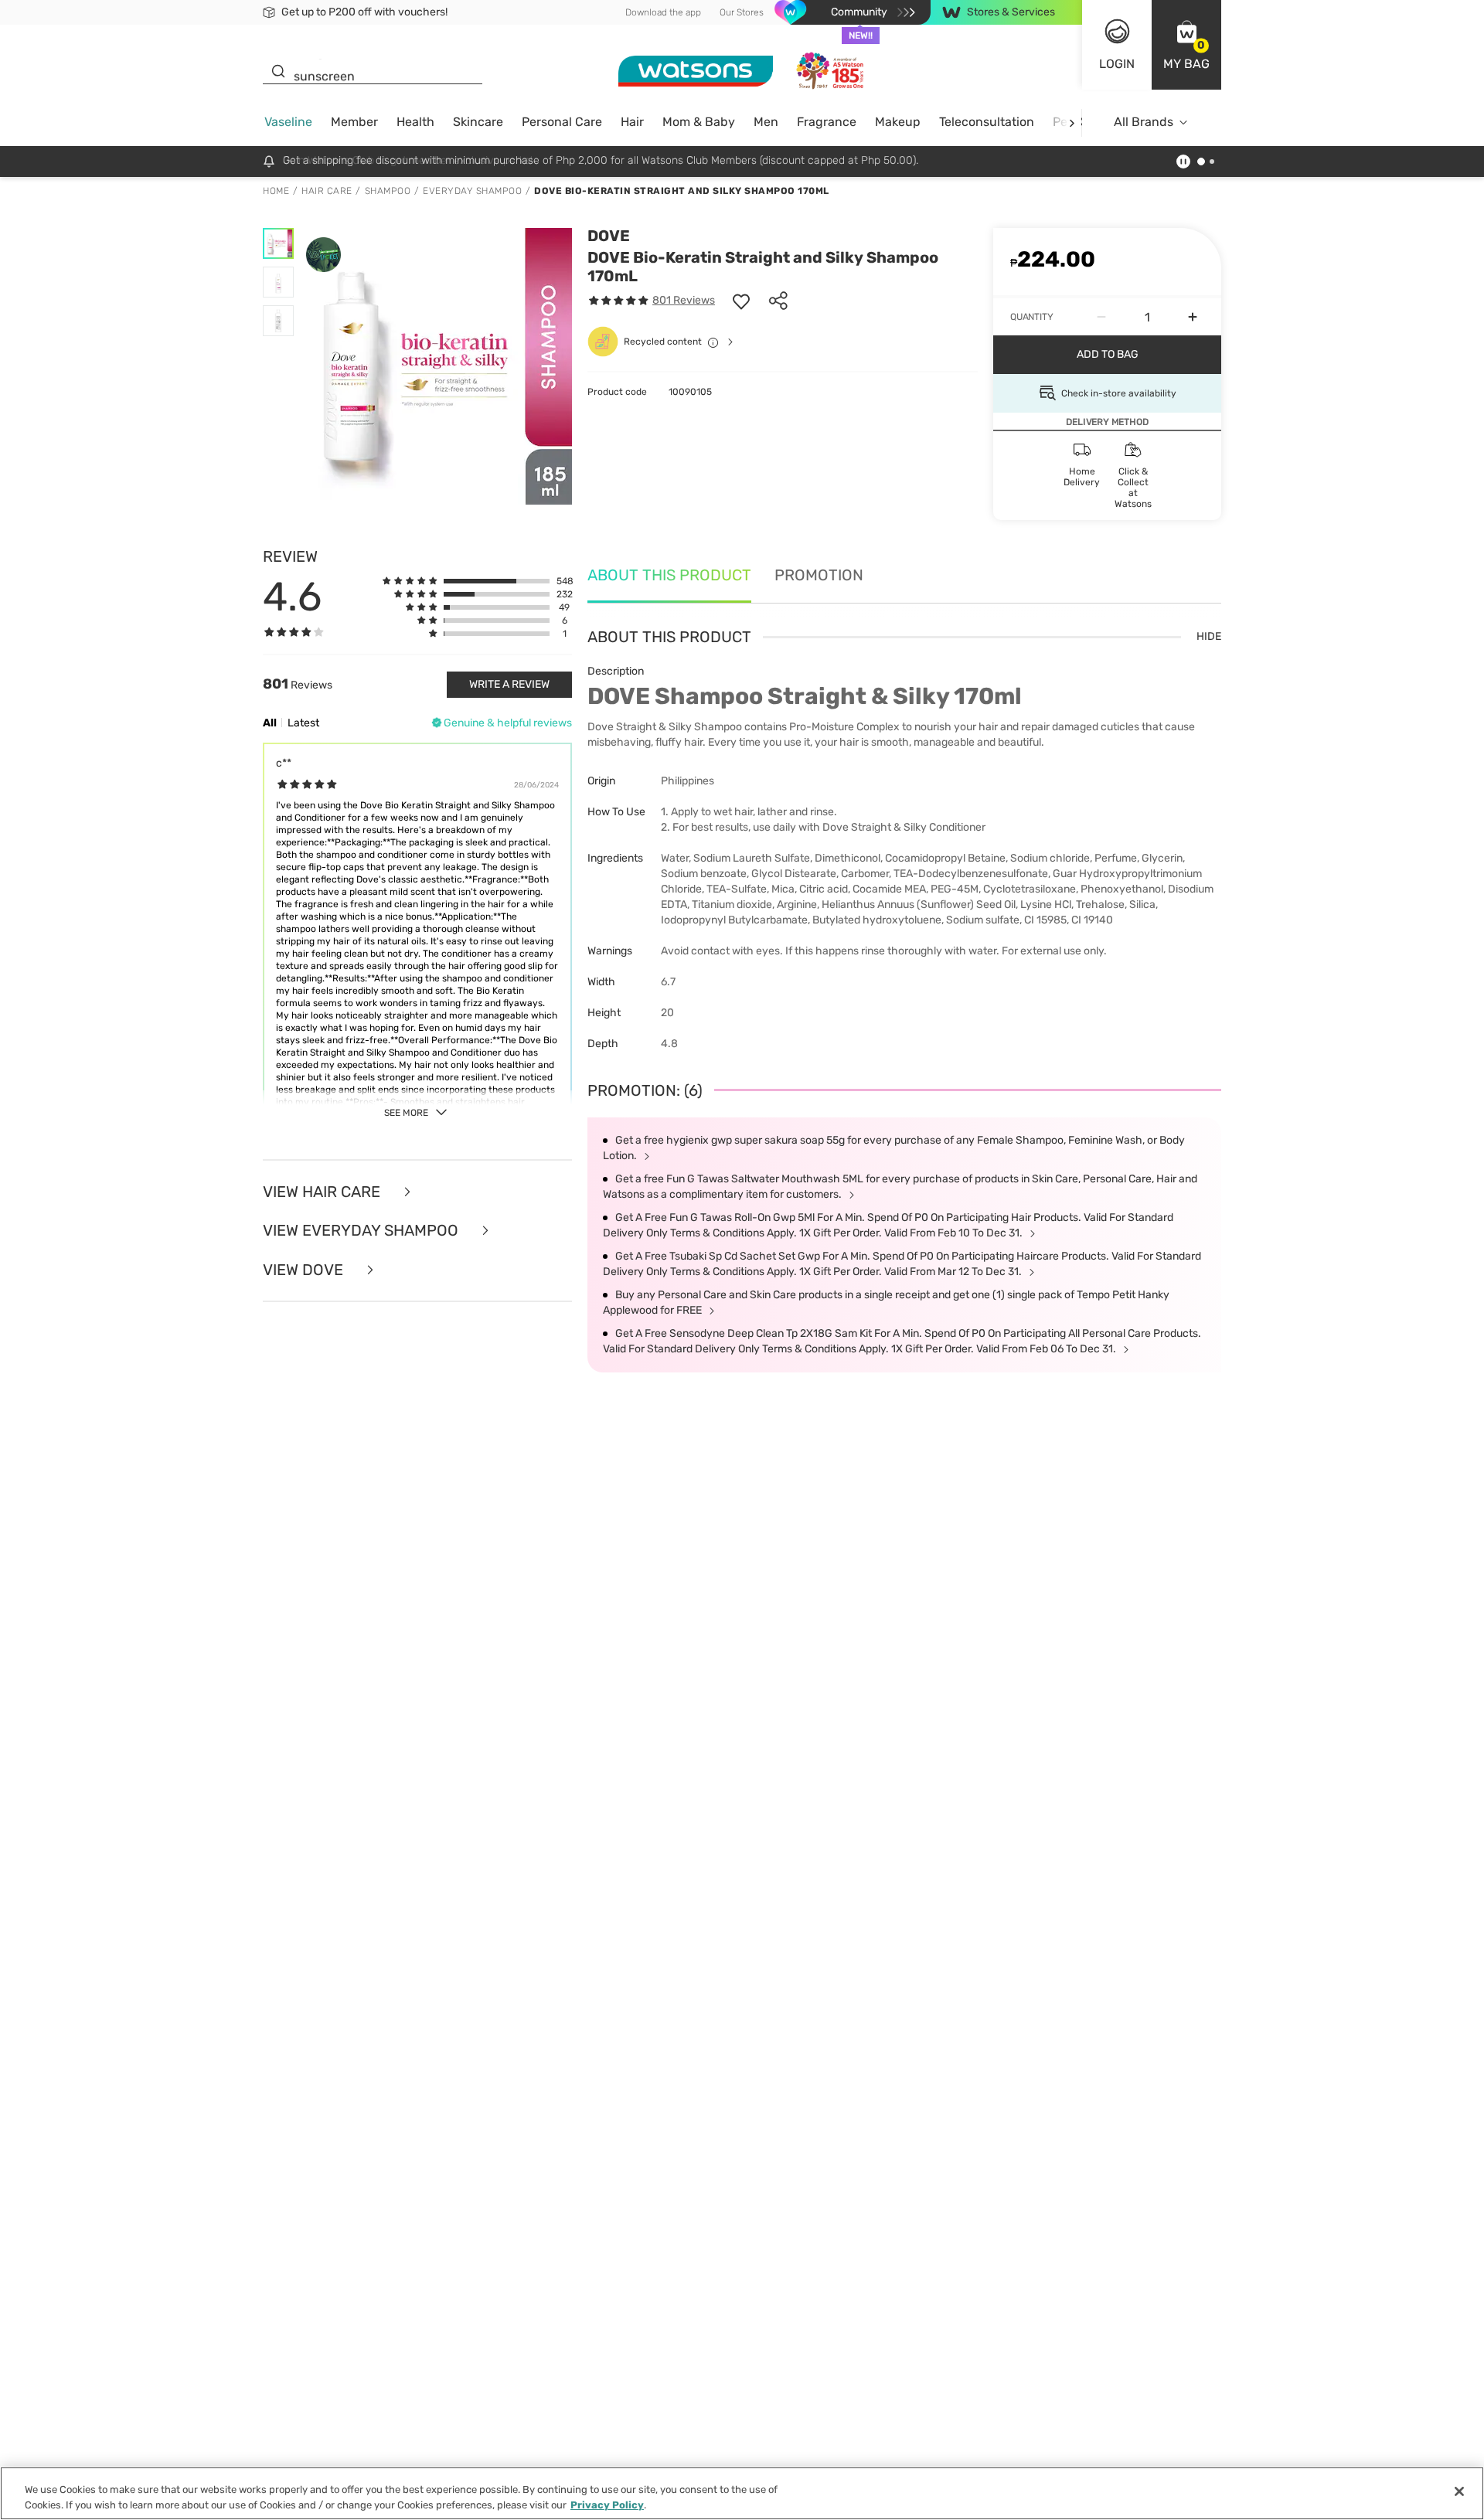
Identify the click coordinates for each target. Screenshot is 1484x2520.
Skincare (478, 122)
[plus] (1193, 317)
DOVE (609, 236)
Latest (303, 723)
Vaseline (288, 122)
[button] (1186, 45)
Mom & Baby (699, 122)
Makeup (898, 122)
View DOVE (305, 1270)
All (270, 723)
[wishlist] (741, 301)
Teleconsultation (987, 122)
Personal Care (562, 122)
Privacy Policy (607, 2504)
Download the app (663, 12)
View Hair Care (323, 1192)
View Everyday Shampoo (362, 1231)
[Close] (1459, 2491)
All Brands (1144, 122)
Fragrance (827, 122)
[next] (1072, 122)
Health (415, 122)
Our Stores (742, 12)
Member (354, 122)
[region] (742, 2493)
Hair (632, 122)
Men (766, 122)
